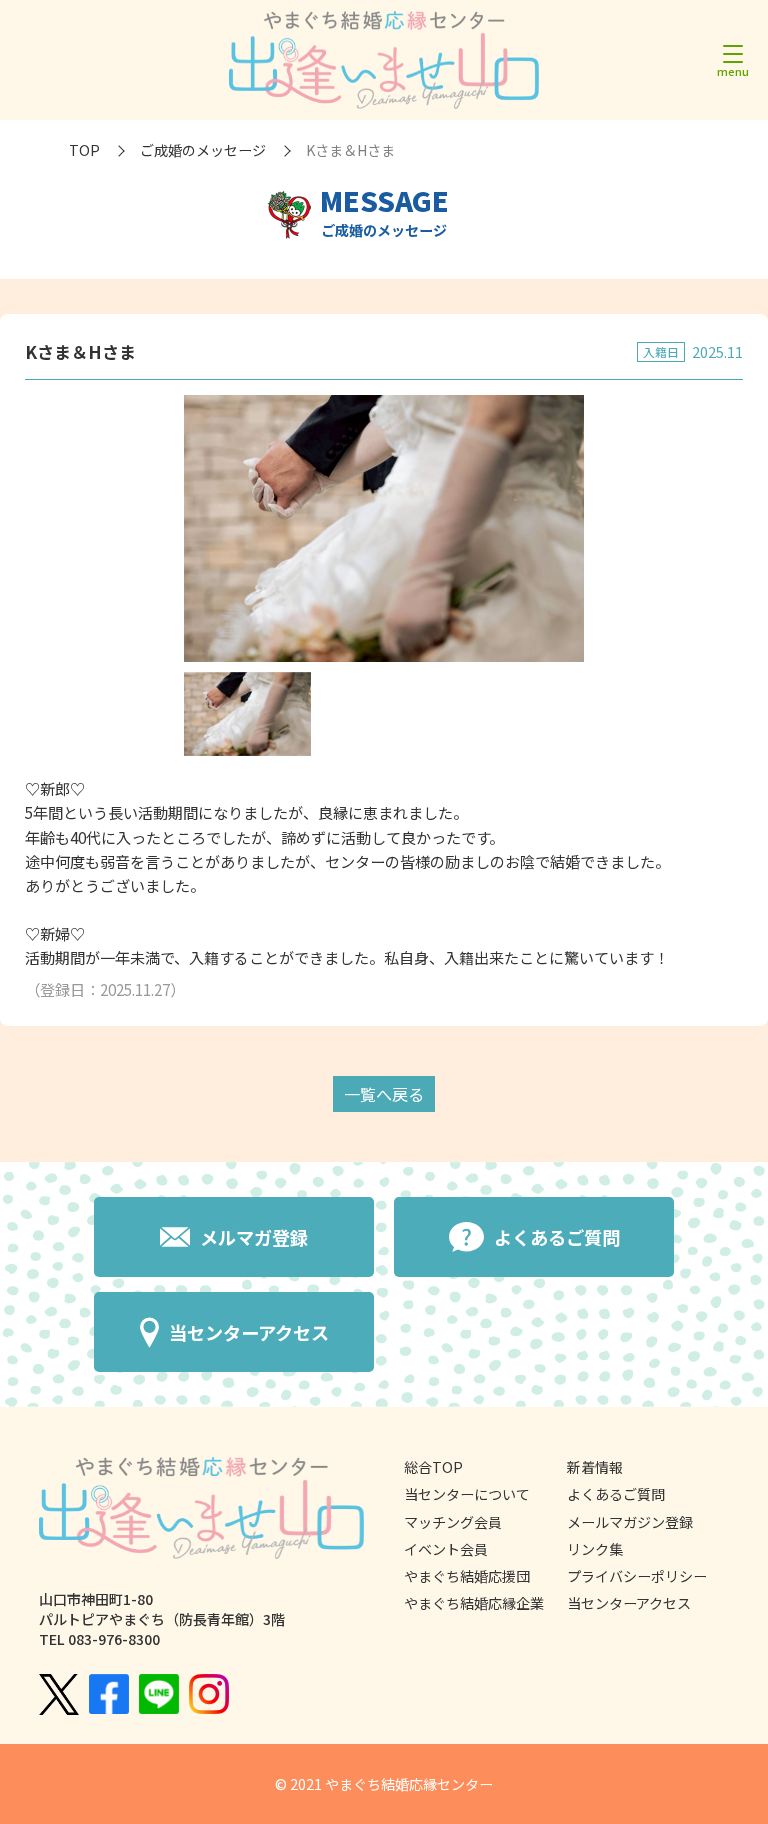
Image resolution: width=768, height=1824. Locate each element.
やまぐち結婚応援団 (467, 1576)
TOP (84, 150)
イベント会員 (446, 1549)
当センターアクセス (629, 1603)
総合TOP (433, 1467)
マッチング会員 (453, 1522)
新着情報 (595, 1467)
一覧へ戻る (384, 1094)
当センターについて (467, 1494)
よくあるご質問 (616, 1494)
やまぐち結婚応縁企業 (474, 1603)
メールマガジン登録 (630, 1522)
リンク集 (595, 1549)
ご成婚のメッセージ (203, 150)
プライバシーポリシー (637, 1576)
